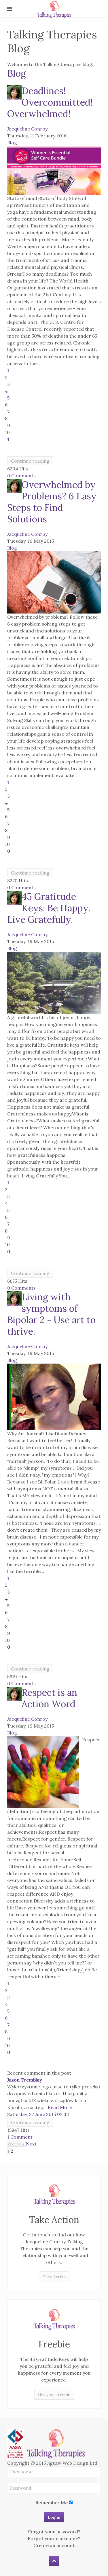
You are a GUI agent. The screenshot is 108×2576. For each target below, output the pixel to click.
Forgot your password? (54, 2532)
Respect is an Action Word (49, 1698)
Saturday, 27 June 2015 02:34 (38, 2114)
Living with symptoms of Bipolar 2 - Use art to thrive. (51, 1314)
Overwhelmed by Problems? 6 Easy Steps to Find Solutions (52, 502)
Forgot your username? (54, 2538)
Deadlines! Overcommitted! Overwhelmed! (50, 102)
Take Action (54, 2277)
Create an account (54, 2545)
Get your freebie (54, 2394)
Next (31, 2144)
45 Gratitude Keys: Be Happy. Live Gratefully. (49, 908)
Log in (54, 2517)
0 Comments (21, 476)
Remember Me (52, 2503)
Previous (17, 2144)
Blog (17, 73)
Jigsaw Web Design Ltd (72, 2463)
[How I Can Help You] (54, 2195)
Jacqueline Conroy (27, 129)
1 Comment (20, 2137)
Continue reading (30, 461)
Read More (60, 2107)
